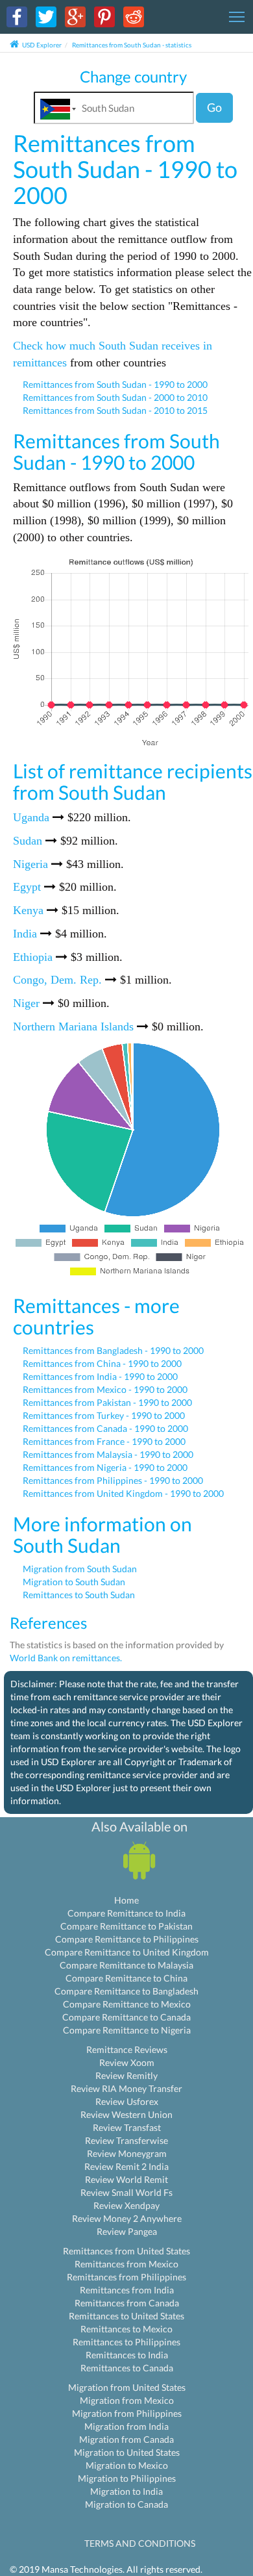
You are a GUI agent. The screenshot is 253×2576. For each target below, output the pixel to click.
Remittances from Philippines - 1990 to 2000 (113, 1480)
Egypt (27, 887)
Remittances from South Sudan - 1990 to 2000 (115, 384)
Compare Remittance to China (126, 1978)
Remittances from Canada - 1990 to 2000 (105, 1428)
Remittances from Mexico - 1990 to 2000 (105, 1389)
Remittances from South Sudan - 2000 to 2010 (115, 397)
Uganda (31, 817)
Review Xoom (127, 2062)
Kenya (28, 910)
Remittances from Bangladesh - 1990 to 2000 (113, 1350)
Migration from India (126, 2426)
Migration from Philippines (127, 2413)
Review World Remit (126, 2179)
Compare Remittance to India (126, 1913)
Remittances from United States (126, 2251)
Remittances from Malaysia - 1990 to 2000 (108, 1454)
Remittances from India (127, 2290)
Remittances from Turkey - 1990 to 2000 (104, 1415)
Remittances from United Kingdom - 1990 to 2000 (123, 1493)
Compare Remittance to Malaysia (126, 1965)
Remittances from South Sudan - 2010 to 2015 (115, 410)
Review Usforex (127, 2101)
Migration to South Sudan (74, 1582)
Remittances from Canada (127, 2303)
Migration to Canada (126, 2504)
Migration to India (126, 2491)
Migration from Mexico (127, 2400)
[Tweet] (46, 16)
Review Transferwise (126, 2140)
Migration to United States (127, 2452)
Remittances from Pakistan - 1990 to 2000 (107, 1402)
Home (126, 1900)
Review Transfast (127, 2127)
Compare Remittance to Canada (126, 2017)
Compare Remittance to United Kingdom (127, 1952)
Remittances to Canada (127, 2368)
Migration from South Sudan (80, 1569)
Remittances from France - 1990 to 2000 (104, 1441)
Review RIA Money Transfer (126, 2088)
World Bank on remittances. (66, 1658)
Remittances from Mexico (126, 2264)
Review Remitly (126, 2075)
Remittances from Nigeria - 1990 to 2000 (105, 1467)
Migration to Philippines (127, 2478)
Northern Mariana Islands (73, 1027)
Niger (26, 1003)
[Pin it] (104, 16)
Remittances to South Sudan (79, 1595)
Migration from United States (127, 2387)
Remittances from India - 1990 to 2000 (100, 1376)
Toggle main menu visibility (237, 16)
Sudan (28, 841)
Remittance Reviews (127, 2049)
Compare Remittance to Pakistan (126, 1926)
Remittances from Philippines (126, 2277)
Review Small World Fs (126, 2192)
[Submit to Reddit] (134, 16)
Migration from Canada (126, 2439)
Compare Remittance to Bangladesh (126, 1991)
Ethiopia (33, 957)
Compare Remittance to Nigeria (127, 2030)
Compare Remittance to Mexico (127, 2004)
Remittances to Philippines (126, 2342)
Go (214, 107)
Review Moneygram (127, 2153)
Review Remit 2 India (126, 2166)
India (25, 934)
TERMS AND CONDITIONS (140, 2543)
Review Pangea (127, 2231)
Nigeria (30, 864)
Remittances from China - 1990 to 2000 (102, 1363)
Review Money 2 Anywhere (127, 2218)
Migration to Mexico (127, 2465)
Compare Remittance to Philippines (127, 1939)
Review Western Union (126, 2114)
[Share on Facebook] (17, 16)
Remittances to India (127, 2355)
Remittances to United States (126, 2316)
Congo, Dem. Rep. (57, 980)
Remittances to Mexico (126, 2329)
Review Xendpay (126, 2205)
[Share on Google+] (75, 16)
